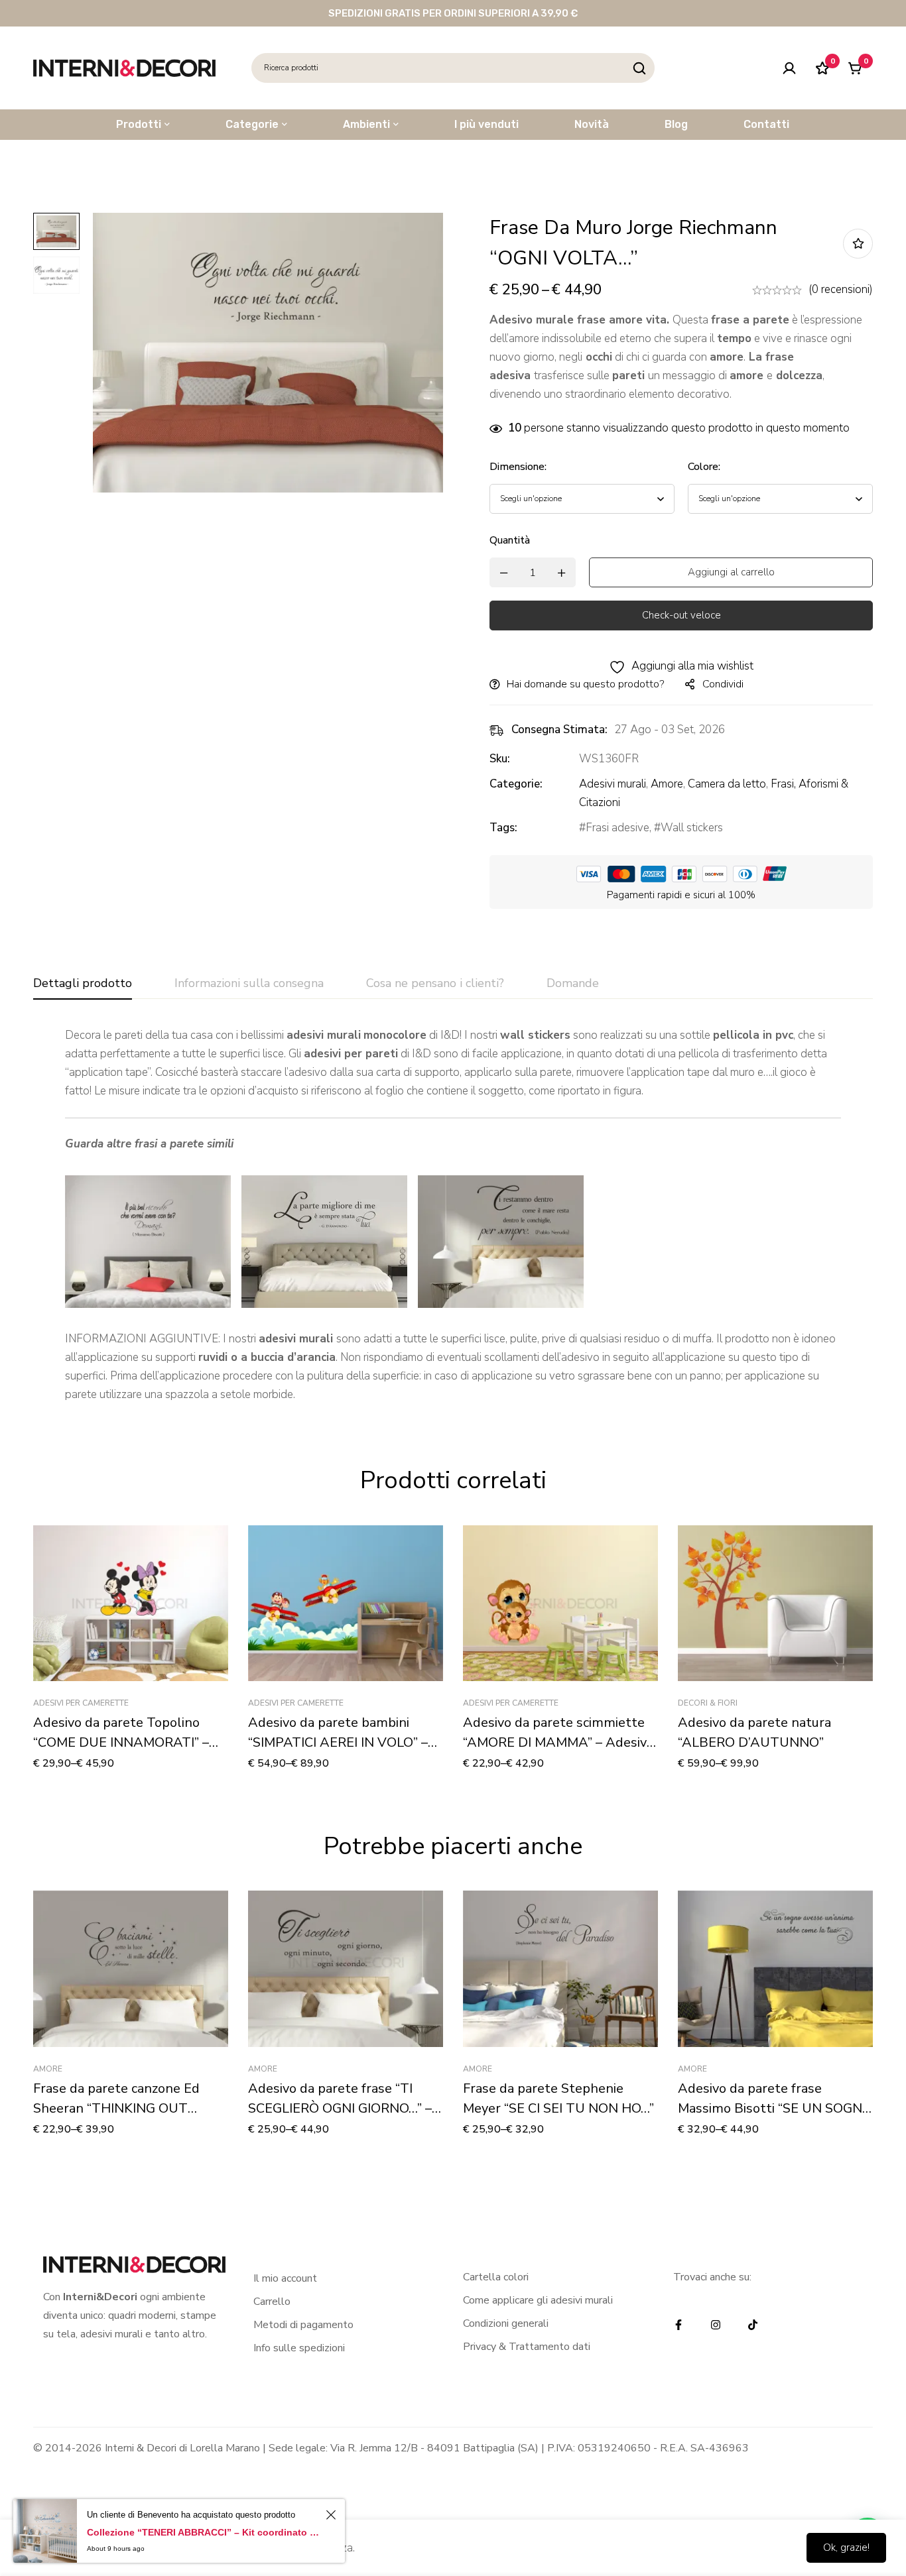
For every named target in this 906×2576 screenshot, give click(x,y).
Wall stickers (692, 828)
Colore (704, 467)
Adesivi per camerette (81, 1703)
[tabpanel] (453, 1215)
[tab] (83, 984)
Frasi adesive (617, 828)
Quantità (510, 540)
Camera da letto (727, 784)
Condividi (723, 684)
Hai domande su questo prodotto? (585, 684)
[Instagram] (716, 2325)
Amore (667, 784)
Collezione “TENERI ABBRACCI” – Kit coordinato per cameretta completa (204, 2532)
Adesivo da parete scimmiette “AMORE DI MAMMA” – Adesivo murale (558, 1742)
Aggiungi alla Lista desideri (858, 244)
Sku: (500, 759)
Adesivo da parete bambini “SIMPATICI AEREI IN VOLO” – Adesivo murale (338, 1742)
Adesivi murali (613, 784)
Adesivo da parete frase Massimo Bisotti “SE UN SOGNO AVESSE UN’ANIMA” (775, 2108)
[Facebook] (679, 2325)
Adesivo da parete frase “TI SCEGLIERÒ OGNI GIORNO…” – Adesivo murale (340, 2108)
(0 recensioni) (841, 289)
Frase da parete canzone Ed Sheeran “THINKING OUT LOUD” (116, 2108)
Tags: (503, 828)
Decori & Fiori (708, 1703)
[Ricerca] (640, 68)
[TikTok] (753, 2325)
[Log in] (789, 68)
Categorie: (516, 784)
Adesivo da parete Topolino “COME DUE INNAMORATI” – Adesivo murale (121, 1742)
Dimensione (518, 467)
